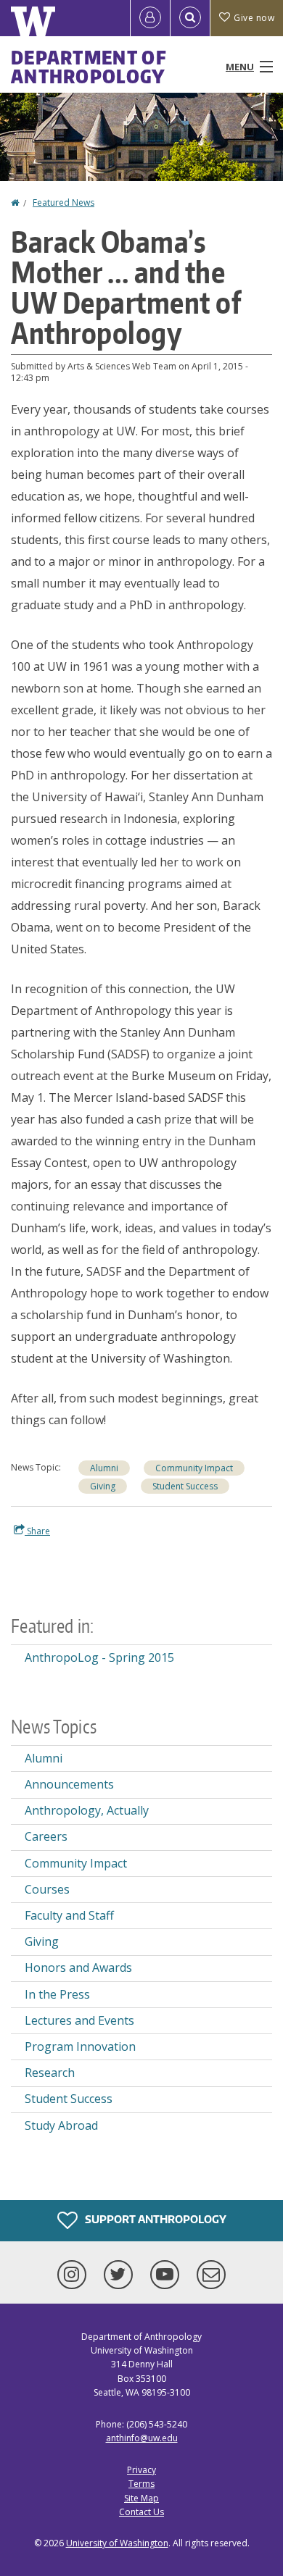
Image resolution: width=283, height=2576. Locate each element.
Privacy (141, 2470)
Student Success (185, 1486)
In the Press (57, 1994)
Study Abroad (61, 2125)
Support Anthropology (155, 2219)
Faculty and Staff (69, 1915)
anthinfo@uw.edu (142, 2438)
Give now (254, 18)
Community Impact (194, 1468)
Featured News (63, 202)
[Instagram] (75, 2275)
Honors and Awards (78, 1967)
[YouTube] (168, 2275)
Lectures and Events (79, 2020)
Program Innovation (80, 2046)
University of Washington (117, 2543)
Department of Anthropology (89, 67)
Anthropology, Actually (87, 1810)
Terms (141, 2484)
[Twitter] (121, 2275)
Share (37, 1531)
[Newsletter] (211, 2275)
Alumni (104, 1468)
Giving (103, 1486)
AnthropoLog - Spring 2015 (99, 1657)
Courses (47, 1889)
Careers (46, 1836)
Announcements (69, 1784)
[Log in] (150, 18)
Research (50, 2073)
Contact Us (141, 2512)
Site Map (141, 2498)
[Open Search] (190, 18)
